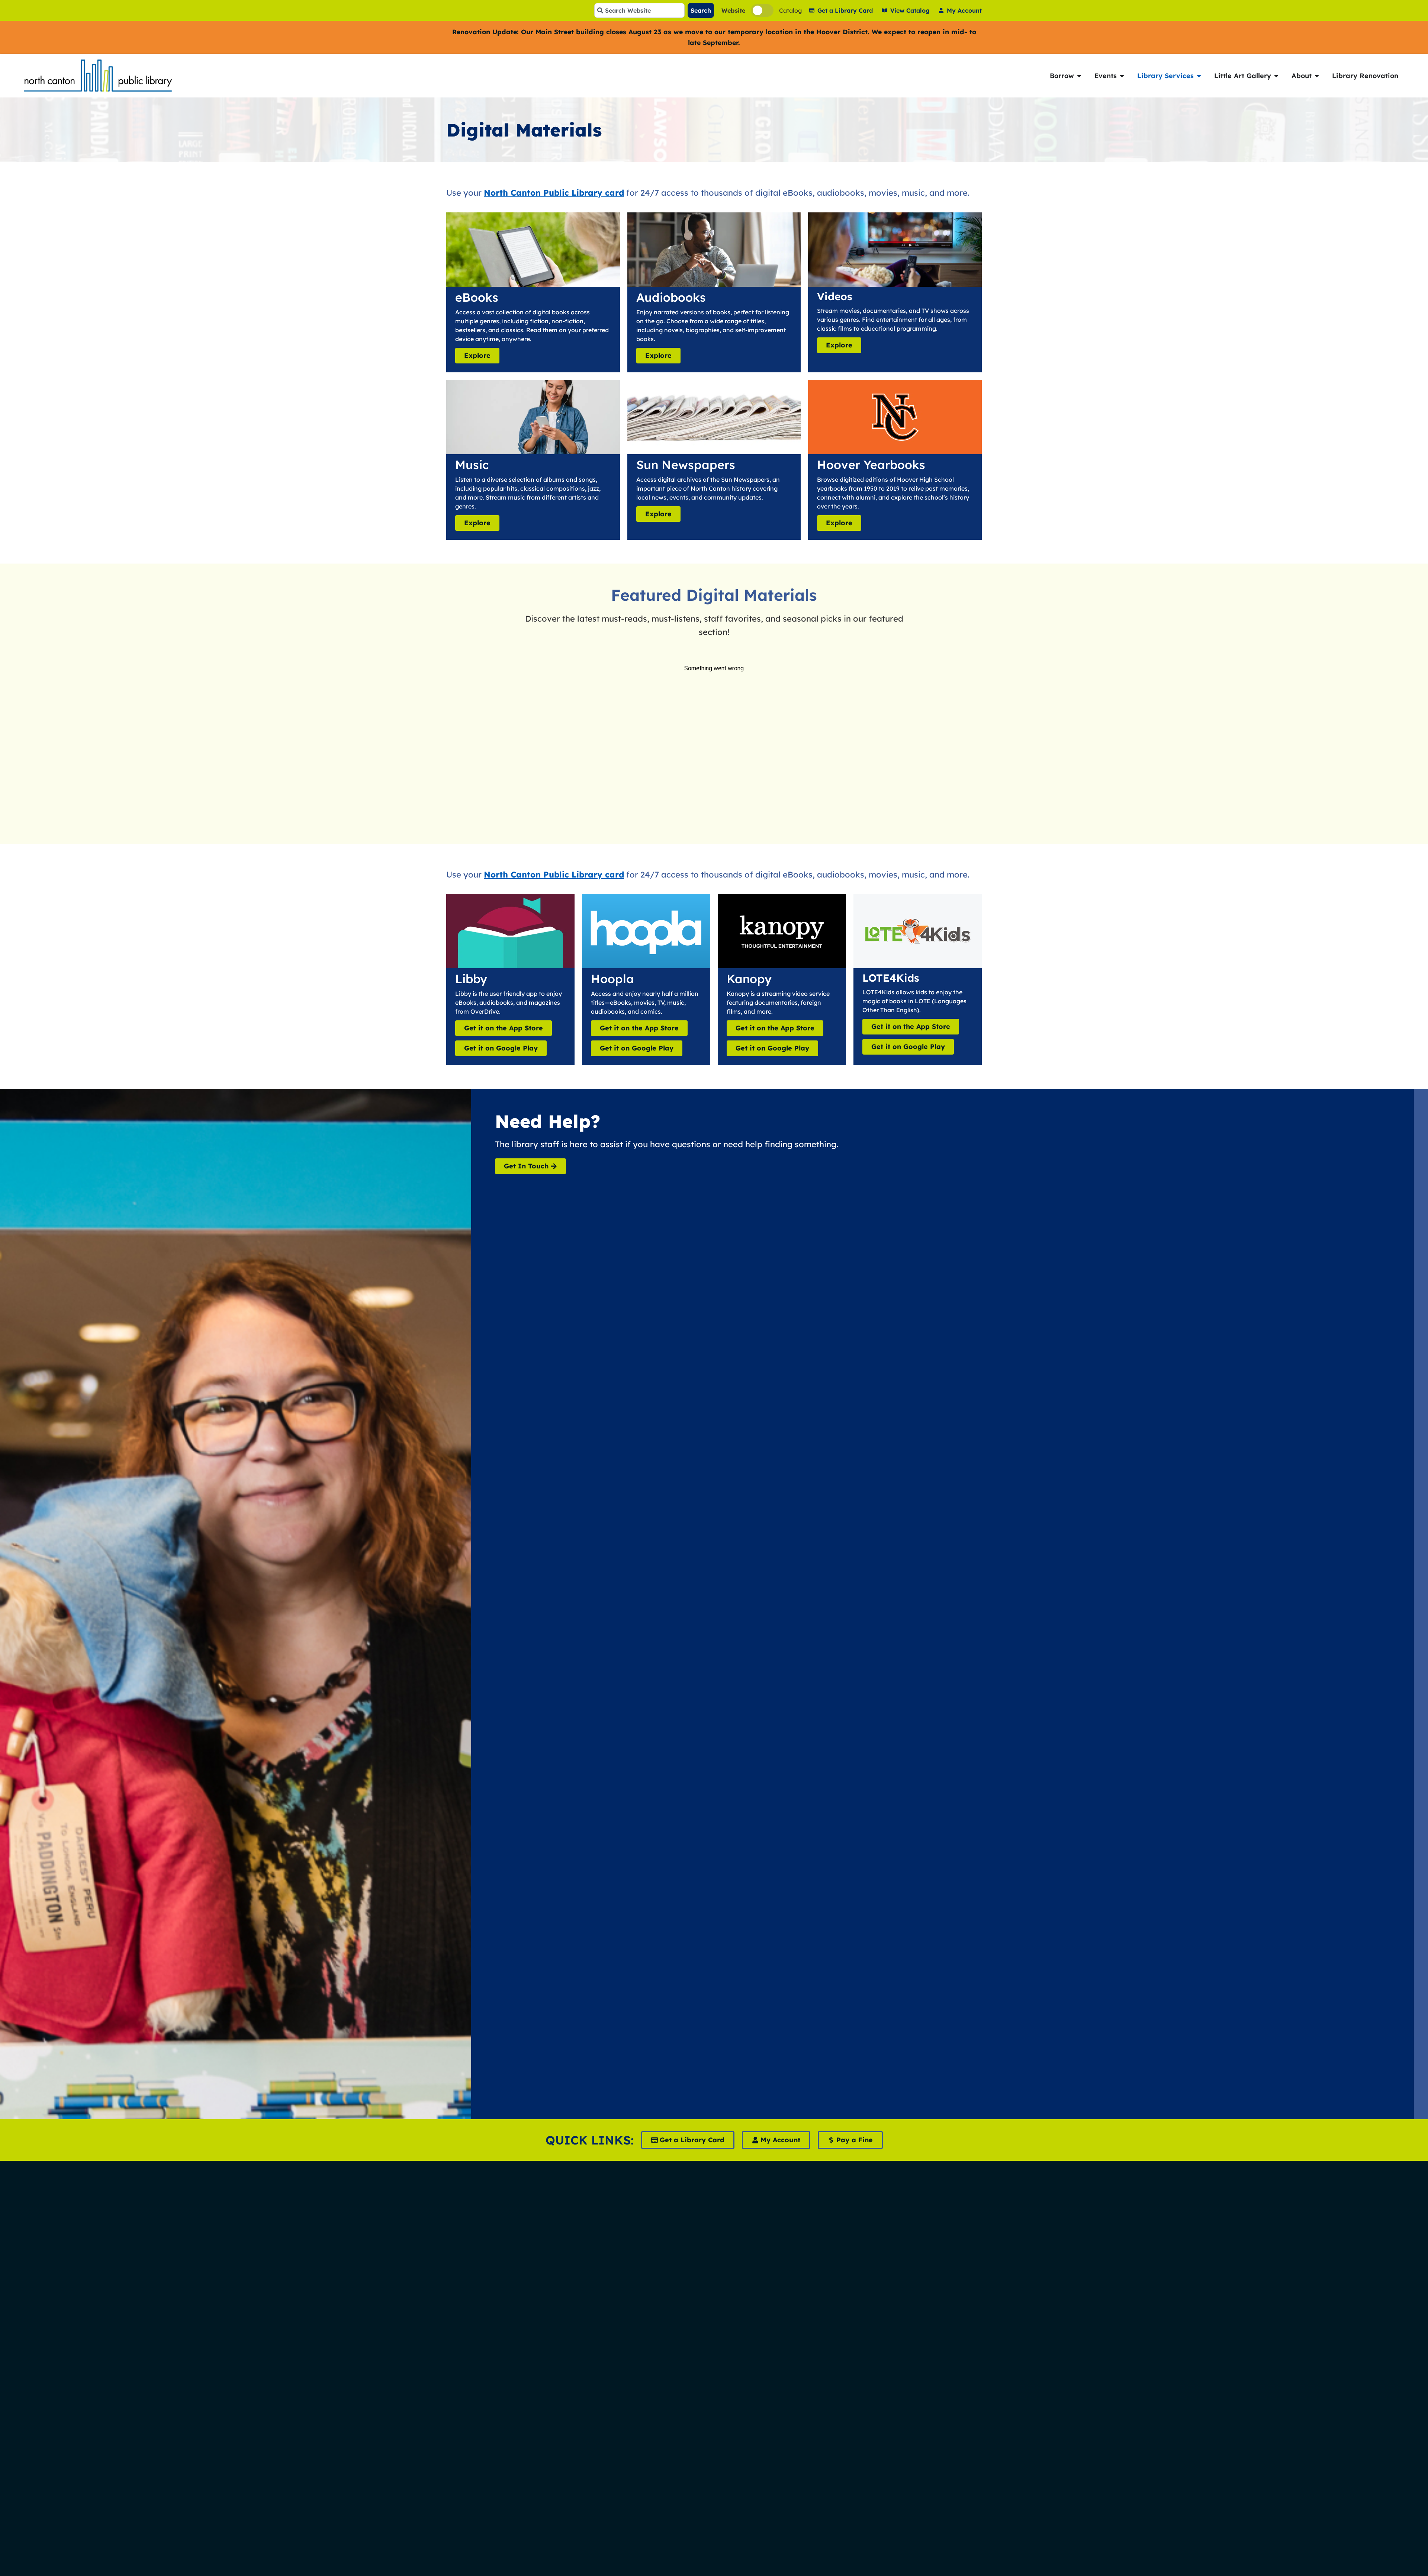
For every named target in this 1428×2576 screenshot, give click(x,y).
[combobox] (639, 10)
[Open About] (1317, 76)
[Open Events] (1122, 76)
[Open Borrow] (1079, 76)
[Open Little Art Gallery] (1276, 76)
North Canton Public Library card (554, 193)
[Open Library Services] (1199, 76)
